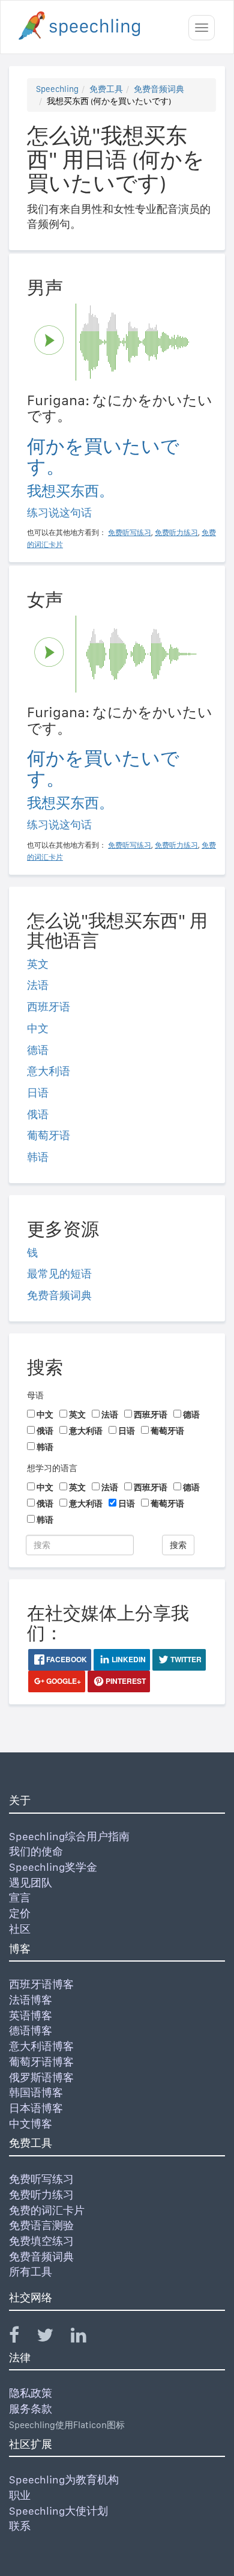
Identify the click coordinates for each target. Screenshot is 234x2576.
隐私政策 (31, 2393)
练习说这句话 (59, 512)
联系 (20, 2526)
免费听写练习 (41, 2179)
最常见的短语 (59, 1274)
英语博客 (31, 2015)
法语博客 (31, 2000)
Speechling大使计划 (58, 2511)
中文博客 (31, 2124)
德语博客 (31, 2030)
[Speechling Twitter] (52, 2338)
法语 (38, 985)
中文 (38, 1028)
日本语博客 (36, 2108)
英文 (38, 964)
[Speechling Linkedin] (86, 2338)
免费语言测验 (41, 2225)
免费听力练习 (41, 2195)
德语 (38, 1050)
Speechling (57, 89)
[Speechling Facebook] (22, 2338)
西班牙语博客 (41, 1984)
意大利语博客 (41, 2046)
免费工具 (106, 89)
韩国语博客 (36, 2092)
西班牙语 (49, 1007)
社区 (20, 1929)
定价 (20, 1913)
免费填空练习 (41, 2241)
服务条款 (31, 2409)
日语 (38, 1093)
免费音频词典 (159, 89)
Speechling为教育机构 (64, 2480)
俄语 (38, 1114)
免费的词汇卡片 (47, 2210)
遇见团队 (31, 1883)
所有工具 (31, 2272)
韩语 (38, 1157)
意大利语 (49, 1071)
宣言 (20, 1898)
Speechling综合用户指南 (69, 1836)
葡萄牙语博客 (41, 2062)
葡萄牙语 (49, 1135)
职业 (20, 2495)
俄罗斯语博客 (41, 2077)
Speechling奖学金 (53, 1867)
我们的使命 (36, 1851)
